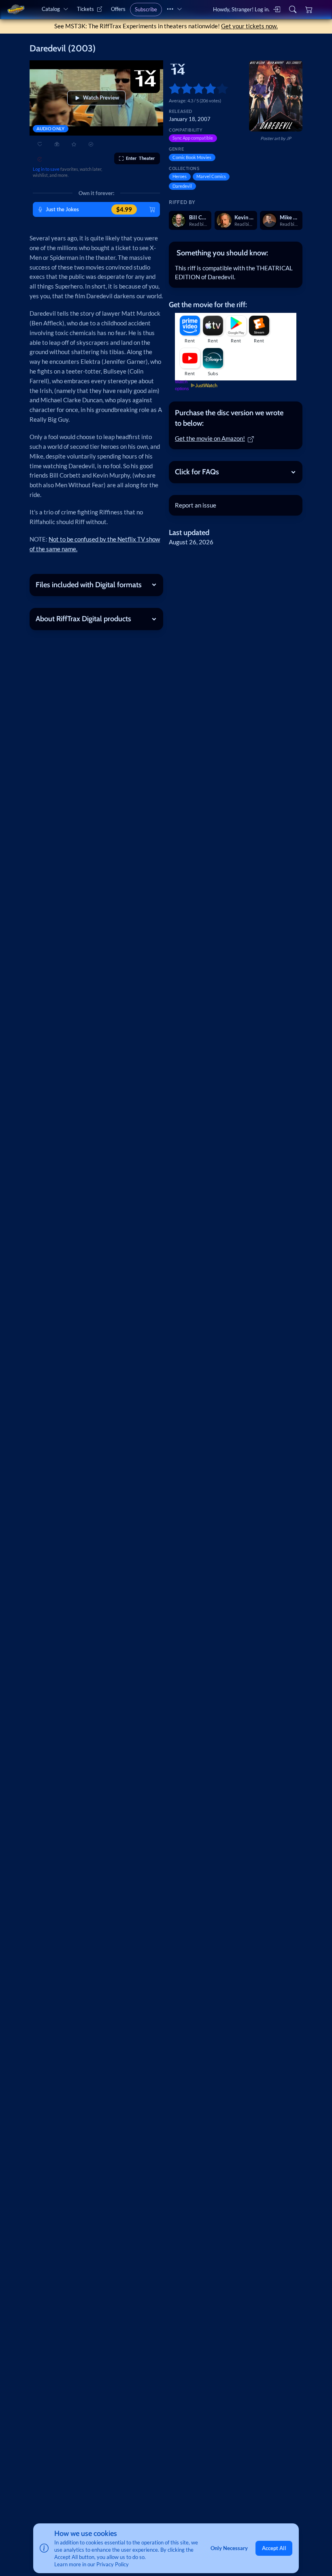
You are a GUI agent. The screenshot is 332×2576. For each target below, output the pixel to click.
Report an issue (196, 505)
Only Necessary (229, 2548)
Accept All (274, 2548)
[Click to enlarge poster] (276, 96)
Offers (118, 9)
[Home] (16, 10)
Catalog (51, 9)
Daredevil (182, 186)
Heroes (180, 176)
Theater (140, 158)
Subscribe (146, 9)
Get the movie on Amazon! (210, 439)
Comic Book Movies (192, 157)
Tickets (85, 9)
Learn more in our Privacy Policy (92, 2564)
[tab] (235, 253)
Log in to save (46, 169)
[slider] (172, 88)
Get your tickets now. (249, 26)
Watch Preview (101, 98)
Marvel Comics (211, 176)
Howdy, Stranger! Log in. (241, 9)
